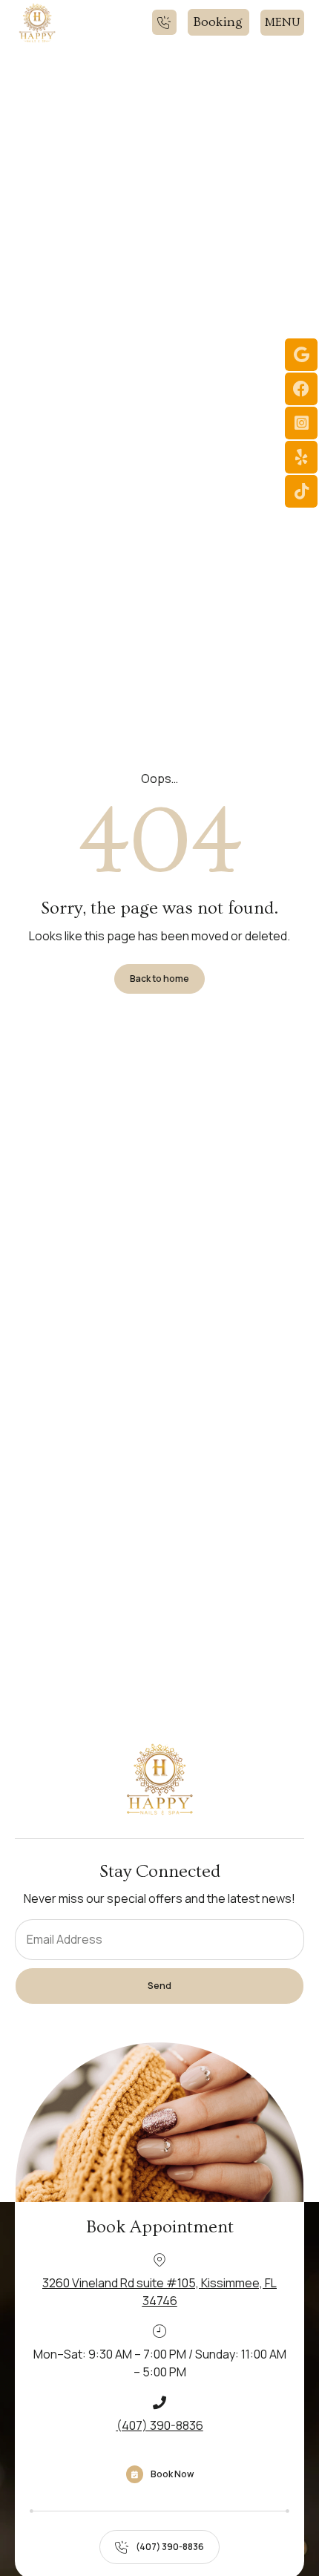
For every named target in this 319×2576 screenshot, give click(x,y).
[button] (282, 23)
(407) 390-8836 (160, 2425)
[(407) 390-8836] (159, 2402)
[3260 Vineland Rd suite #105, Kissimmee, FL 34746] (159, 2260)
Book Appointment (160, 2227)
